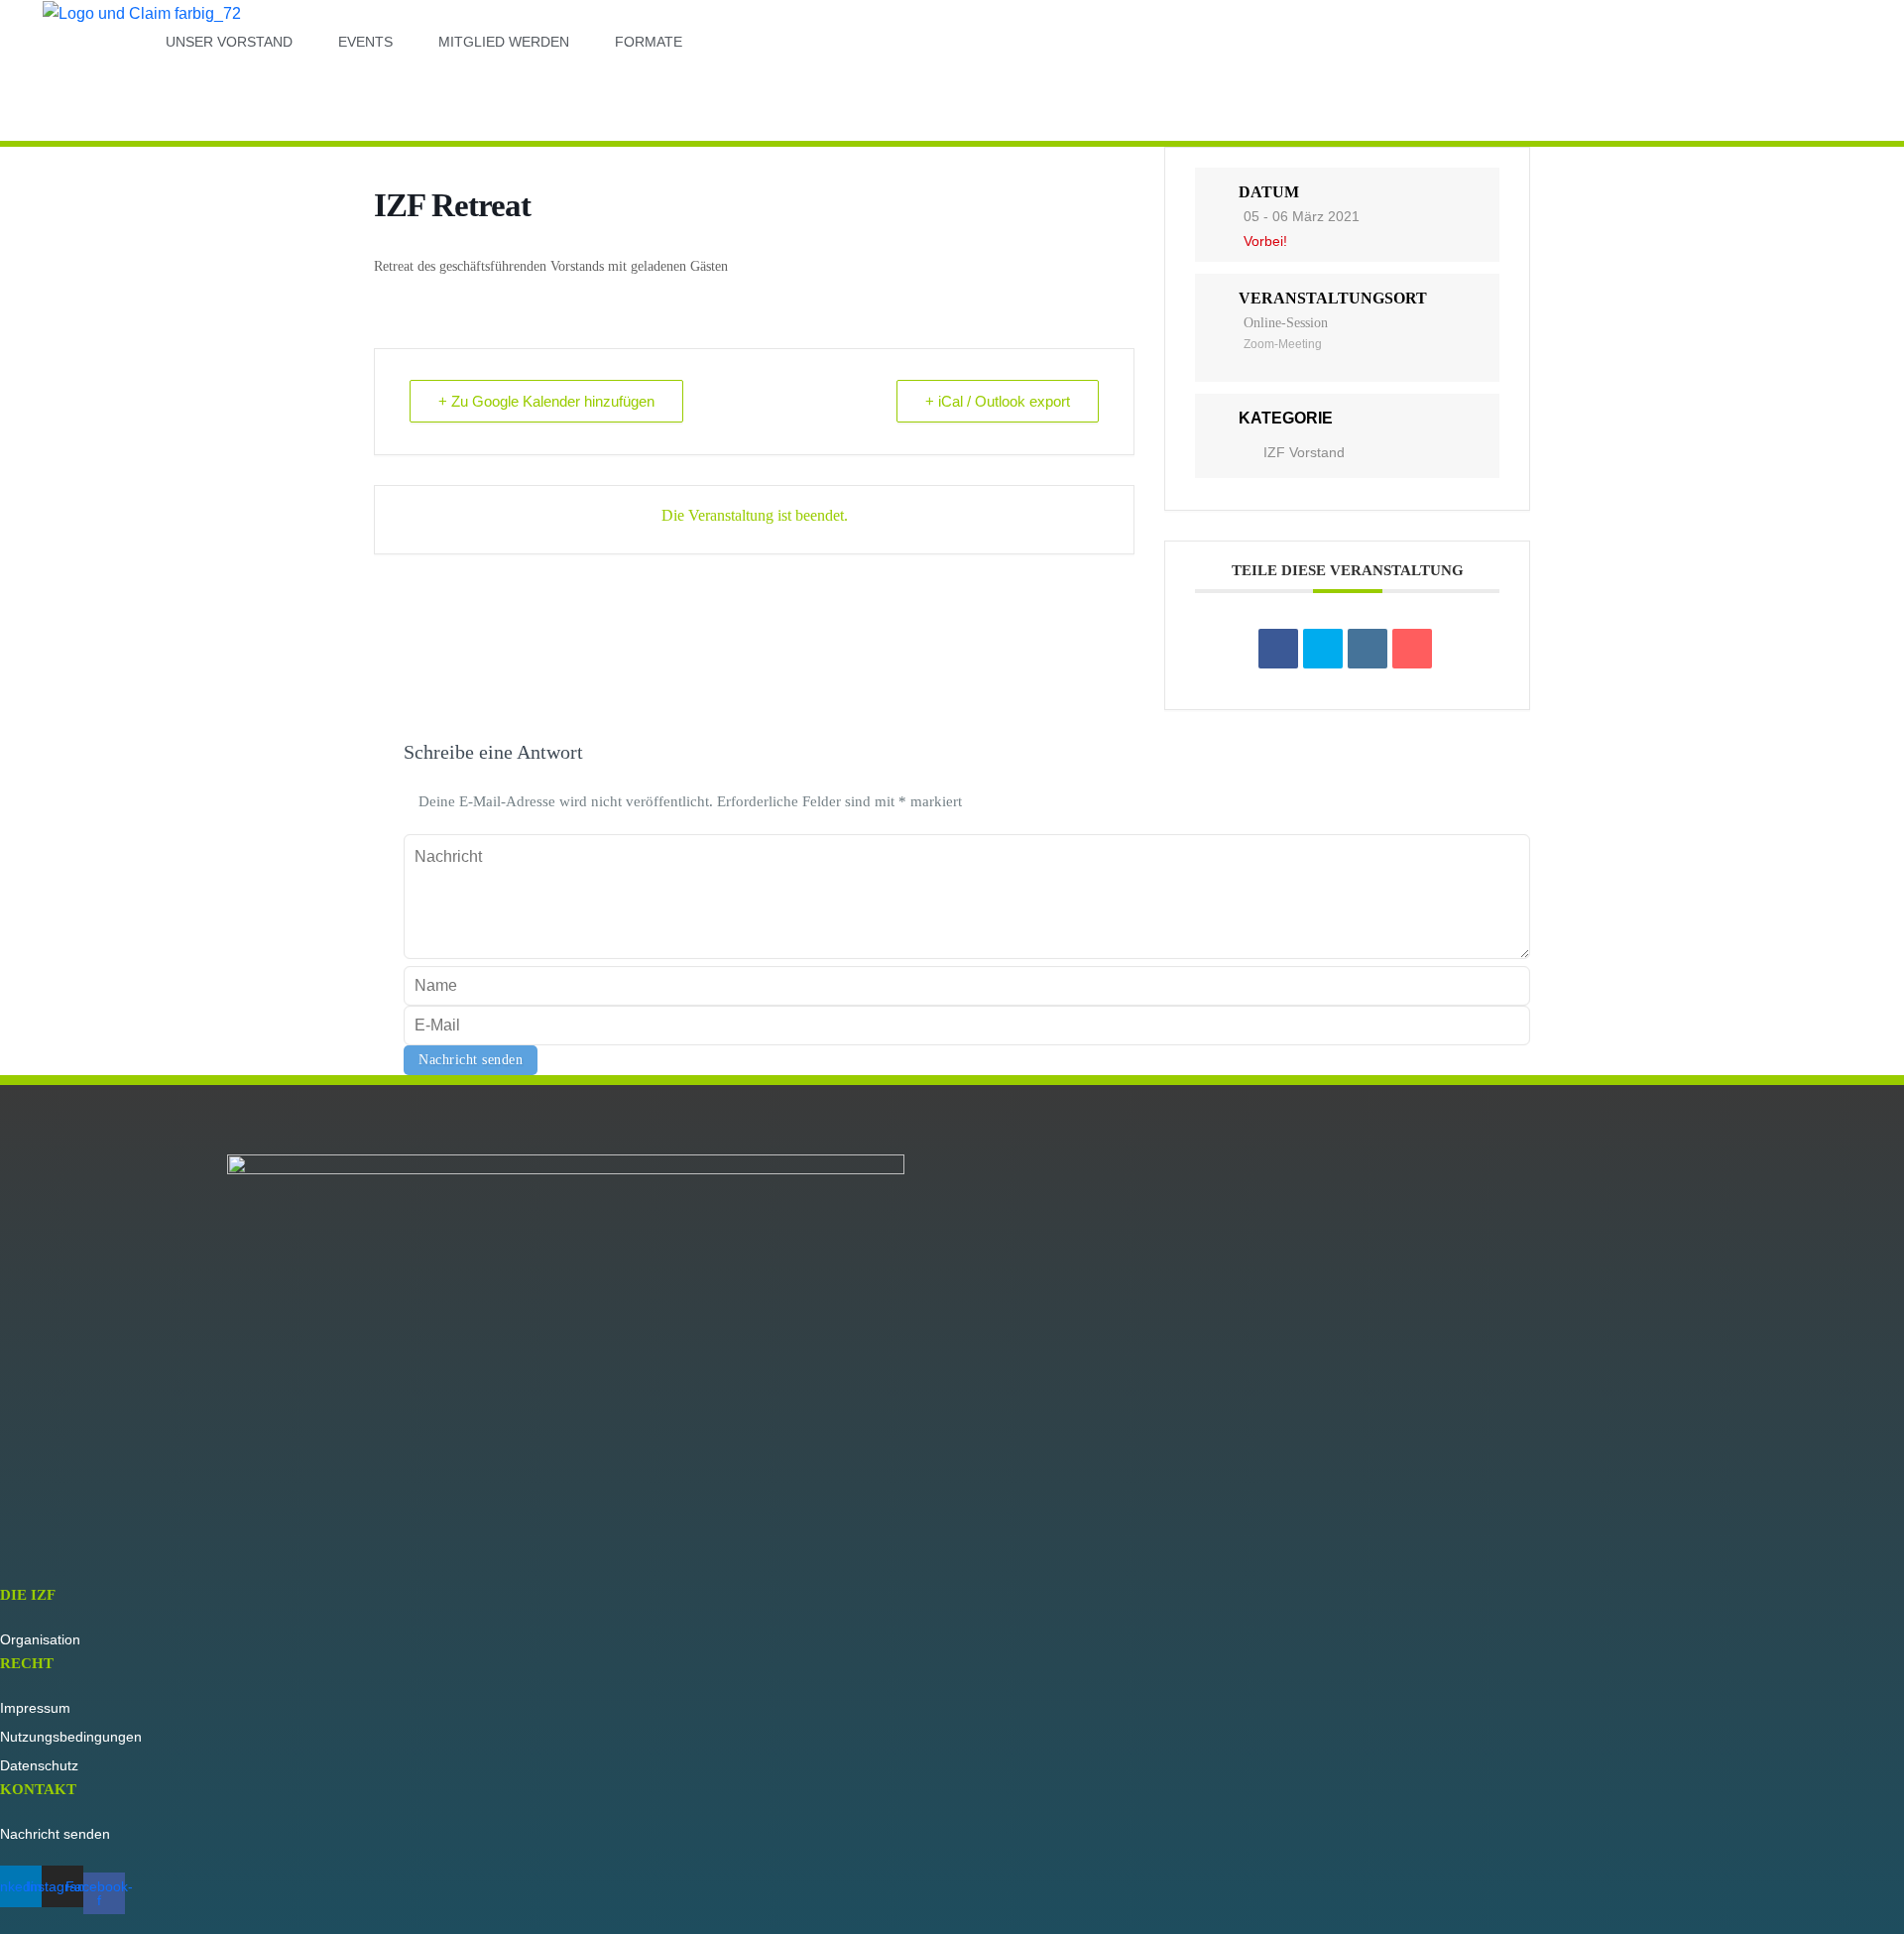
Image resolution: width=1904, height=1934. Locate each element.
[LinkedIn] (1368, 649)
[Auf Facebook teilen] (1278, 649)
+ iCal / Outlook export (998, 401)
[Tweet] (1323, 649)
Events (365, 42)
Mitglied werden (504, 42)
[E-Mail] (1412, 649)
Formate (649, 42)
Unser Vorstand (229, 42)
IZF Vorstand (1304, 452)
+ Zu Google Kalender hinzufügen (546, 401)
